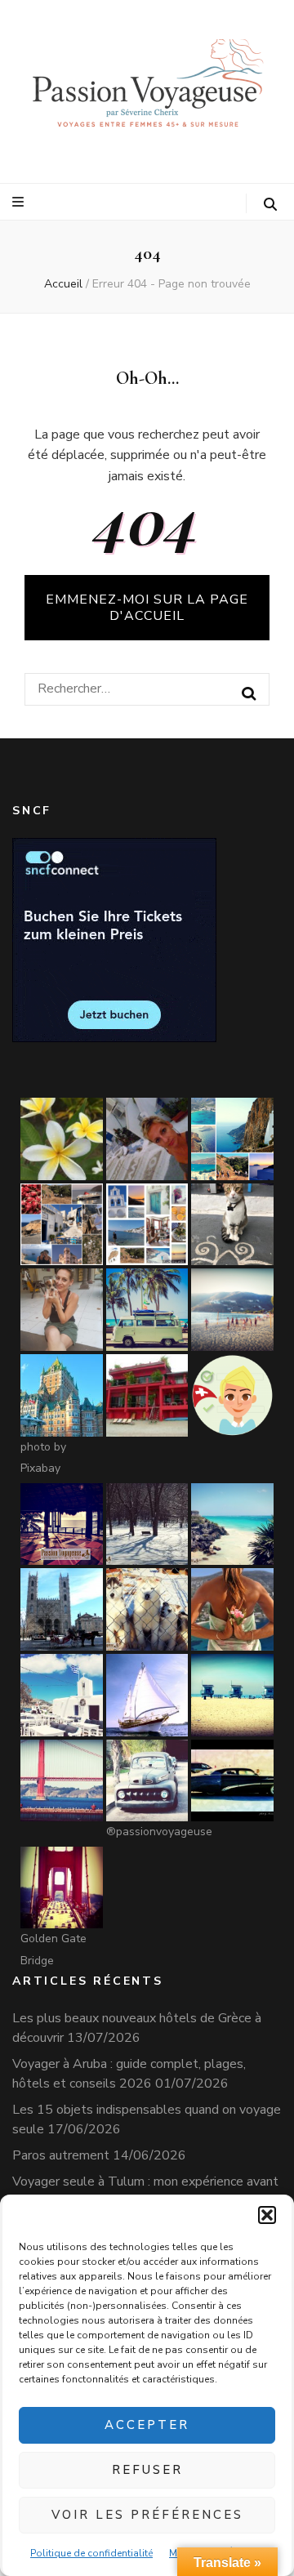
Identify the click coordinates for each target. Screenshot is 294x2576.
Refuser (147, 2470)
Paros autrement (61, 2155)
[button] (267, 2215)
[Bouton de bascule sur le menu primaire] (20, 202)
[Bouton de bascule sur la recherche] (270, 205)
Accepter (147, 2425)
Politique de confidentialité (91, 2553)
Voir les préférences (147, 2515)
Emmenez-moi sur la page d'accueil (147, 608)
